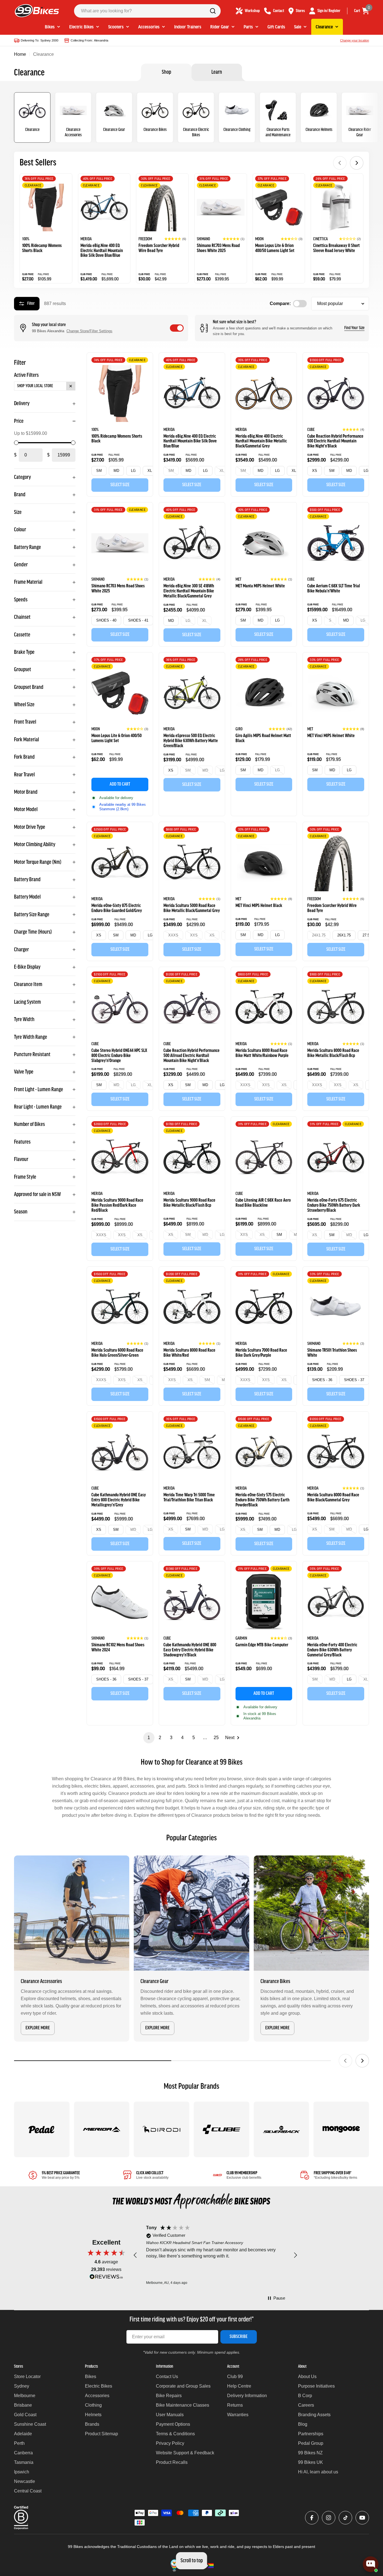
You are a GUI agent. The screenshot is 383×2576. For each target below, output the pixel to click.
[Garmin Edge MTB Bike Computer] (264, 1602)
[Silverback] (282, 2129)
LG (133, 471)
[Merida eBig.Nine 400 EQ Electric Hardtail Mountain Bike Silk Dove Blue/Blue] (104, 207)
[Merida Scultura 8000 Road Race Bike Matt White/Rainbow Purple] (264, 1008)
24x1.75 (319, 935)
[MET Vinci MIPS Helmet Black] (264, 863)
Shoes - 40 (106, 620)
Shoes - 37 (354, 1380)
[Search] (213, 11)
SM (99, 471)
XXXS (173, 935)
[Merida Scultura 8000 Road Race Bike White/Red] (192, 1307)
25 (216, 1738)
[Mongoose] (341, 2129)
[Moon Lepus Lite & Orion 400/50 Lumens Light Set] (279, 207)
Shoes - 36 (322, 1380)
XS (315, 471)
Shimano (203, 239)
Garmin (241, 1638)
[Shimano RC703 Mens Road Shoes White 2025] (221, 207)
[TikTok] (345, 2518)
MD (116, 471)
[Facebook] (312, 2518)
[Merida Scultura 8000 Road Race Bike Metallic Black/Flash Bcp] (336, 1008)
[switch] (177, 328)
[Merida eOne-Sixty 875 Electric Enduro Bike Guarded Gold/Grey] (120, 863)
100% (26, 239)
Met (238, 580)
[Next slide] (357, 163)
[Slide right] (362, 2061)
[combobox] (147, 11)
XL (150, 471)
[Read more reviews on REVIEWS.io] (106, 2278)
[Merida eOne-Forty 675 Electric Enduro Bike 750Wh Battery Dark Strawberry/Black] (336, 1157)
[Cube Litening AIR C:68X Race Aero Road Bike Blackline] (264, 1157)
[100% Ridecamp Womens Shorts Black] (46, 207)
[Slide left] (345, 2061)
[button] (175, 239)
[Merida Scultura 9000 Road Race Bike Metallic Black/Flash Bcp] (192, 1157)
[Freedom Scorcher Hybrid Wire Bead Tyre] (162, 207)
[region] (215, 2255)
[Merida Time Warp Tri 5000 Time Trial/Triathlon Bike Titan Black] (192, 1452)
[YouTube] (362, 2518)
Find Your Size (354, 328)
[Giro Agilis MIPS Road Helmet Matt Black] (264, 693)
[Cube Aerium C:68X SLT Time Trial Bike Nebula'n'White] (336, 543)
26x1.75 (344, 935)
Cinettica (320, 239)
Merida (86, 239)
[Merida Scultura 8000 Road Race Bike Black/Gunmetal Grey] (336, 1452)
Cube (311, 430)
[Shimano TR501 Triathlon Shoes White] (336, 1307)
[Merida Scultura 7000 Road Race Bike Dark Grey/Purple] (264, 1307)
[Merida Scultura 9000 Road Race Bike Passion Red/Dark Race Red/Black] (120, 1157)
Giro (239, 729)
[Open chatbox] (371, 2564)
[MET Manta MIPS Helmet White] (264, 543)
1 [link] (149, 1738)
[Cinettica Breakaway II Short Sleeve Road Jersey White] (337, 207)
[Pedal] (42, 2129)
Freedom (145, 239)
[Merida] (102, 2129)
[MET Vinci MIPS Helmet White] (336, 693)
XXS (194, 935)
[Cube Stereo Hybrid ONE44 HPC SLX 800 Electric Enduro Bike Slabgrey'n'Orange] (120, 1008)
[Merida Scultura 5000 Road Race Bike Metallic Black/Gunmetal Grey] (192, 863)
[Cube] (222, 2129)
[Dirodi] (161, 2129)
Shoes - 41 (138, 620)
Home (20, 54)
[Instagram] (329, 2518)
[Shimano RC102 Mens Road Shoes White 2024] (120, 1602)
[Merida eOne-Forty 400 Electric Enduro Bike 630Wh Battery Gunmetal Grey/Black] (336, 1602)
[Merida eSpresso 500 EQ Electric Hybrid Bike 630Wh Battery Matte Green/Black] (192, 693)
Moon (259, 239)
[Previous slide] (340, 163)
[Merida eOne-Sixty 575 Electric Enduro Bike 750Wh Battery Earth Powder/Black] (264, 1452)
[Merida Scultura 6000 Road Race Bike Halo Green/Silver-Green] (120, 1307)
